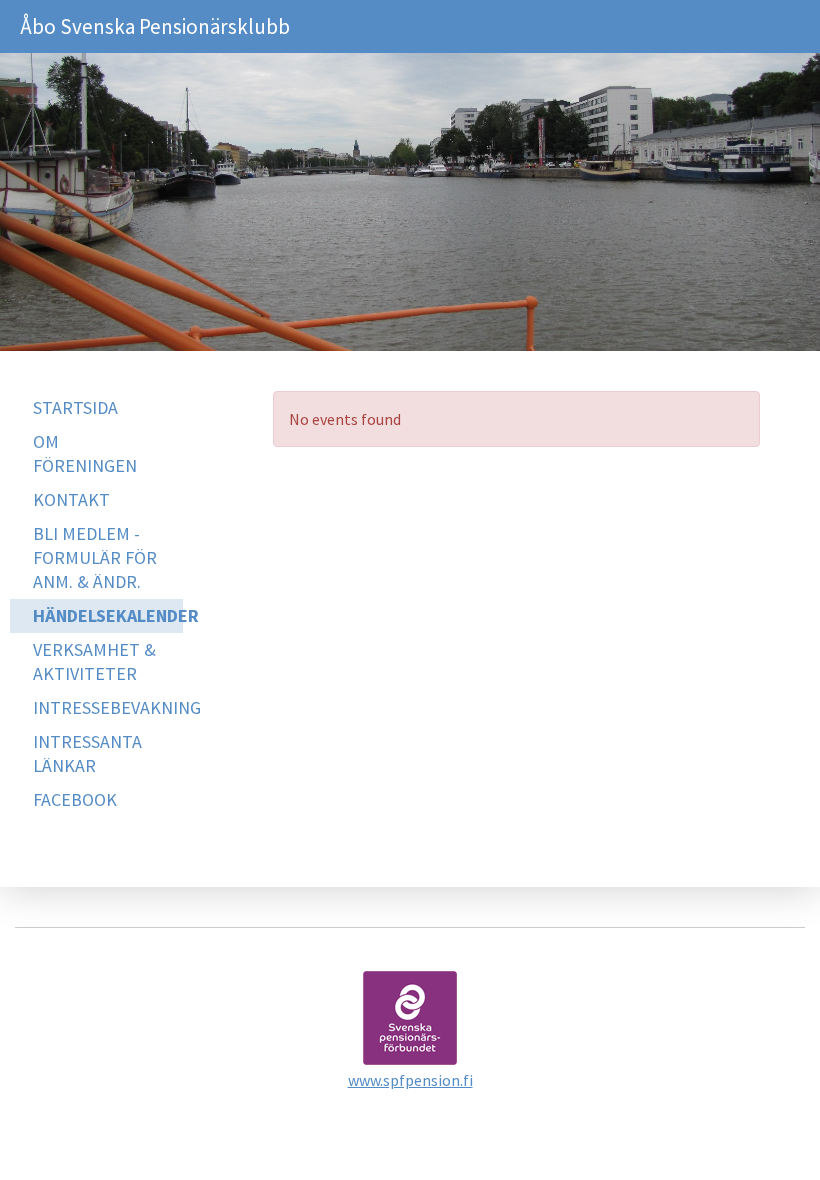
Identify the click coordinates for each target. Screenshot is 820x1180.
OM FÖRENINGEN (85, 453)
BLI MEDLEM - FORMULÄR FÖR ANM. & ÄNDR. (95, 557)
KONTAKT (71, 499)
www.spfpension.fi (410, 1080)
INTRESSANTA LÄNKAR (87, 753)
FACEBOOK (75, 799)
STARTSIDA (75, 407)
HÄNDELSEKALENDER (108, 615)
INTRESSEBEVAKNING (108, 707)
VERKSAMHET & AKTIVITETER (94, 661)
